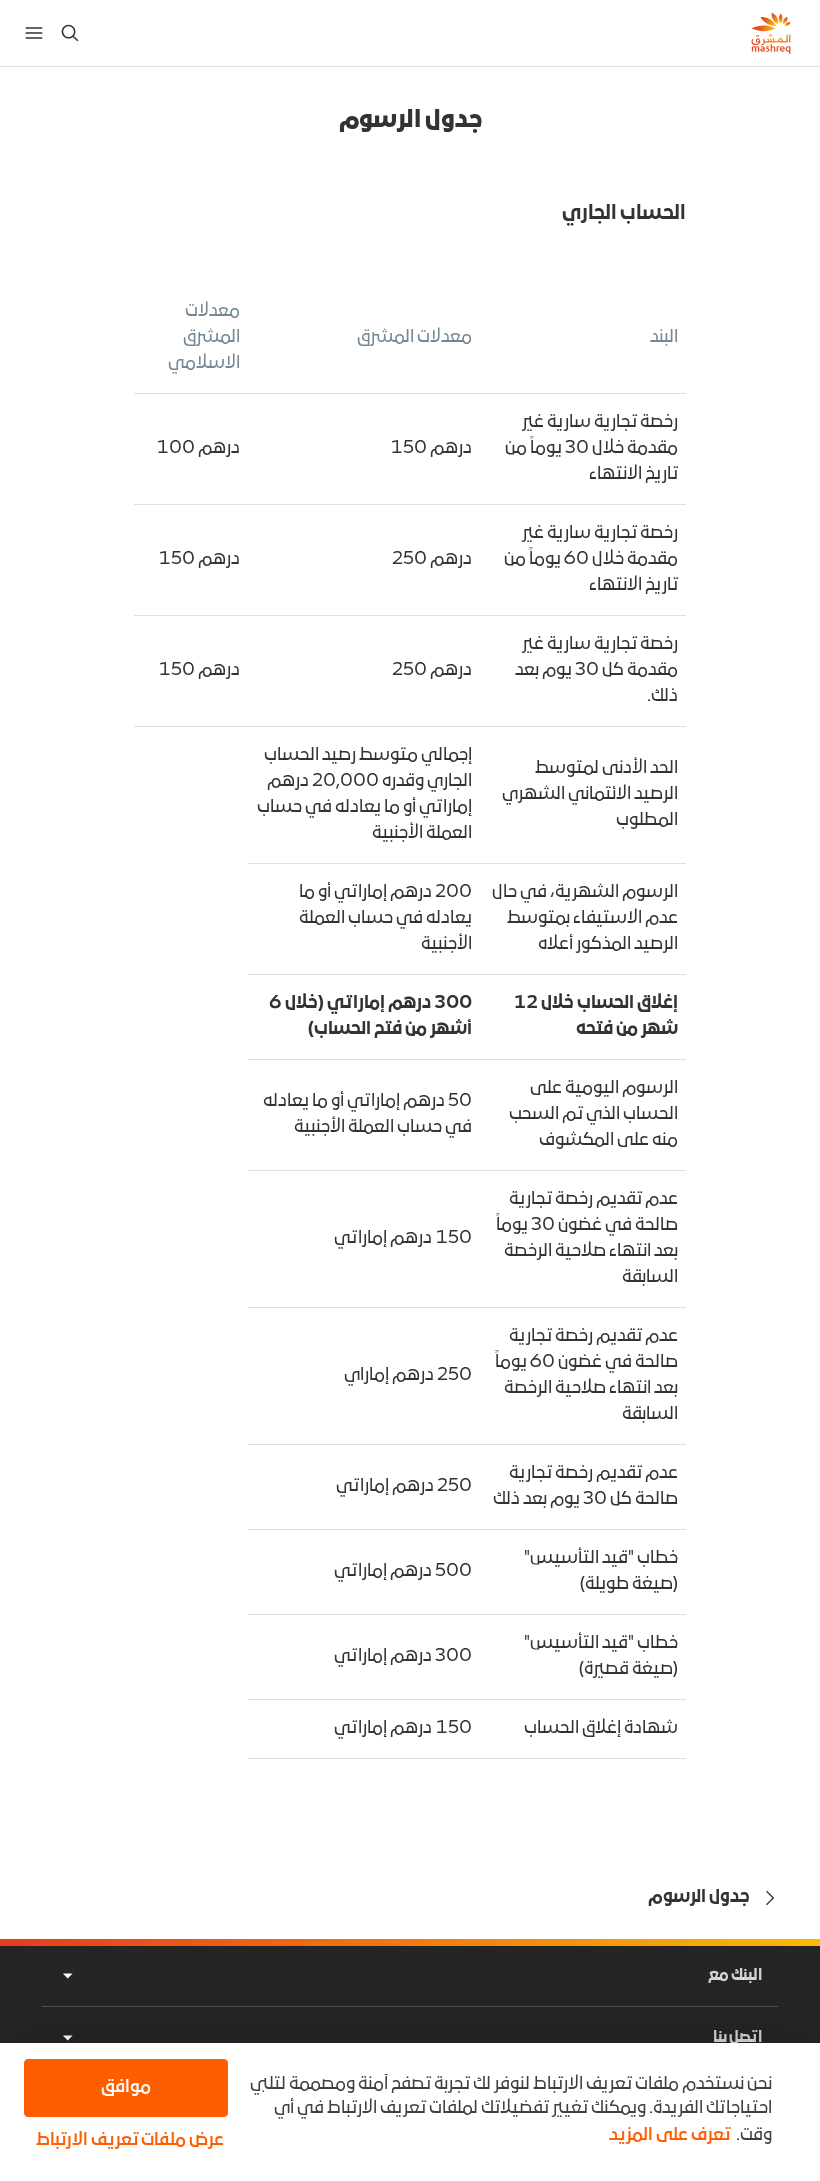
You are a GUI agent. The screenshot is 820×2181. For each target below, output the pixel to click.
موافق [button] (126, 2087)
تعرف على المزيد (669, 2135)
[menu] (34, 33)
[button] (126, 2141)
